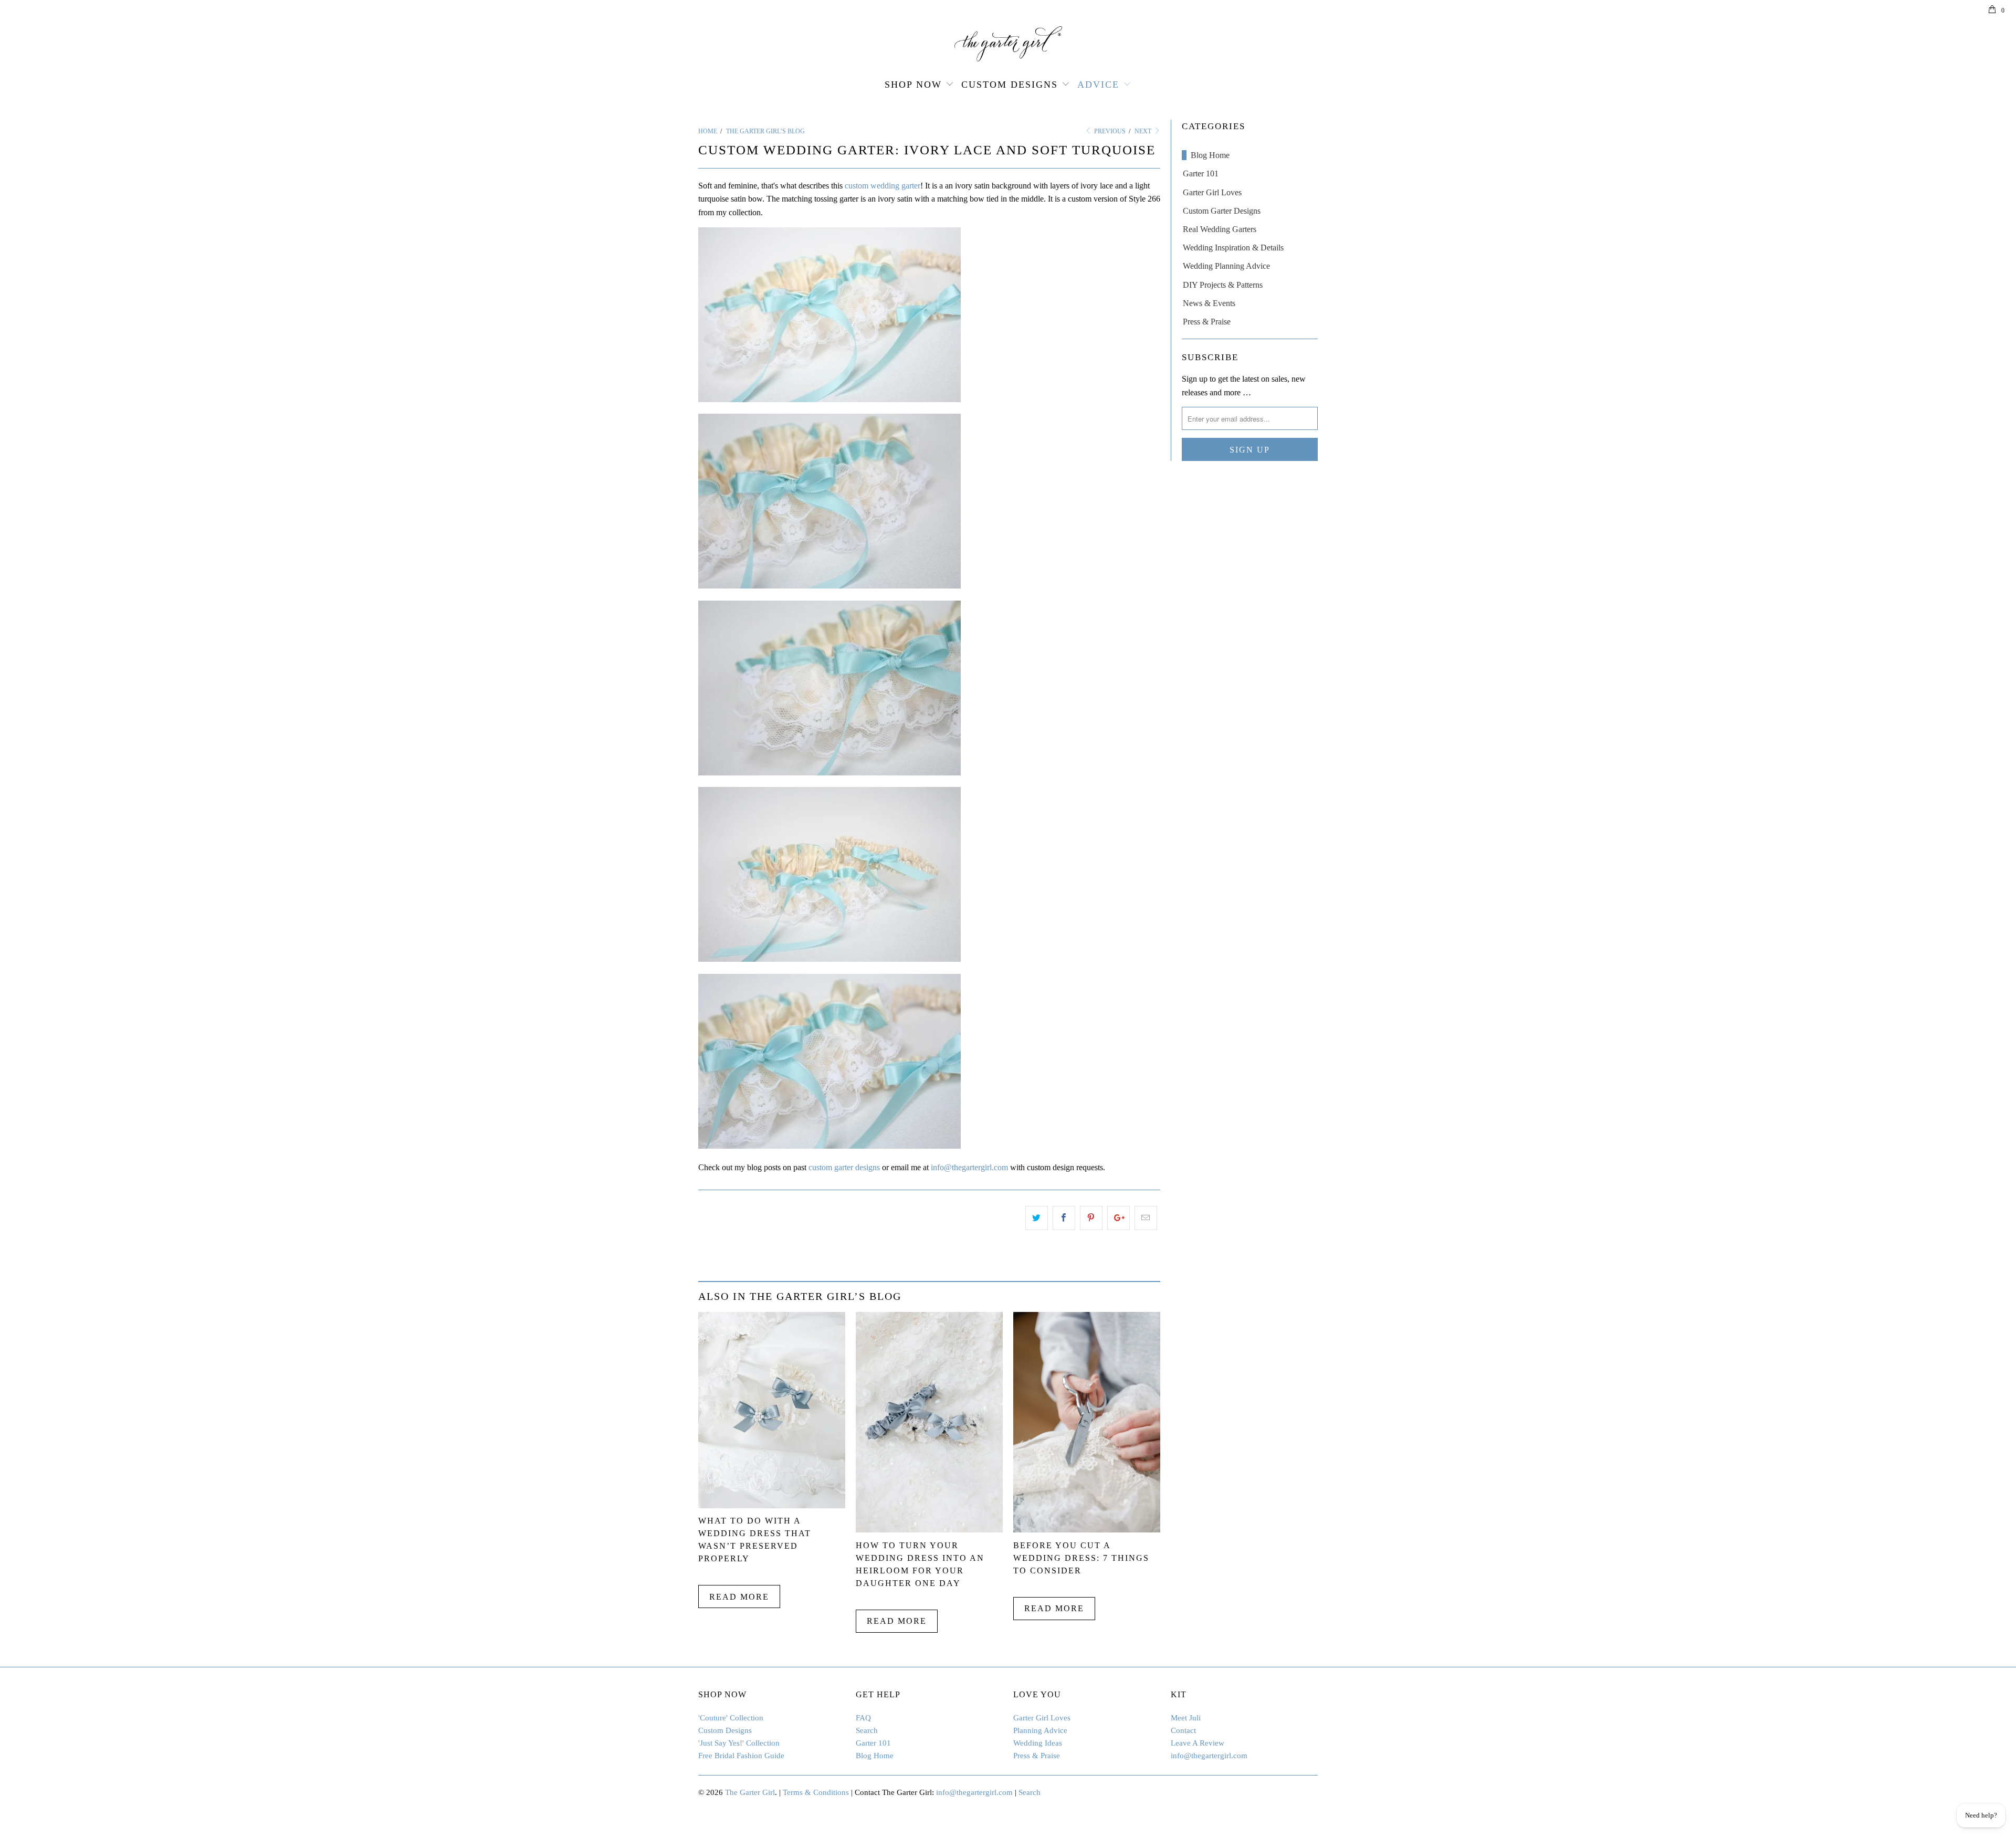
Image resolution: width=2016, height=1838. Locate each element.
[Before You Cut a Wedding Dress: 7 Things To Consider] (1087, 1530)
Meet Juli (1186, 1718)
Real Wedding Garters (1220, 229)
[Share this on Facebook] (1064, 1218)
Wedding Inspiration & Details (1233, 248)
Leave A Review (1198, 1743)
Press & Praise (1207, 322)
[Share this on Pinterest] (1091, 1218)
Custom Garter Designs (1222, 211)
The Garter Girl (750, 1792)
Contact (1183, 1730)
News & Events (1209, 303)
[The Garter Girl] (1008, 44)
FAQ (863, 1718)
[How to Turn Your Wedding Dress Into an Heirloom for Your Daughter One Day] (929, 1530)
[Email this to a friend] (1146, 1218)
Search (867, 1730)
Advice (1098, 85)
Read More (739, 1597)
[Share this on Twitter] (1037, 1218)
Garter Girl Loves (1212, 192)
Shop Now (913, 85)
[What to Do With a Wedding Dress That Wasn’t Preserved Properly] (772, 1505)
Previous (1109, 131)
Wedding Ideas (1038, 1743)
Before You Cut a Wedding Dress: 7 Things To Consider (1081, 1558)
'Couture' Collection (731, 1718)
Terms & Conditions (816, 1792)
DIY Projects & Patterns (1223, 285)
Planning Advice (1040, 1730)
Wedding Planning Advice (1226, 266)
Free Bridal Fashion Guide (741, 1756)
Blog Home (1210, 155)
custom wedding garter (883, 186)
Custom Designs (1010, 85)
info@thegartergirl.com (969, 1167)
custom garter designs (844, 1167)
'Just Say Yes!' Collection (739, 1743)
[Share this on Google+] (1119, 1218)
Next (1144, 131)
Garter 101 (1201, 174)
